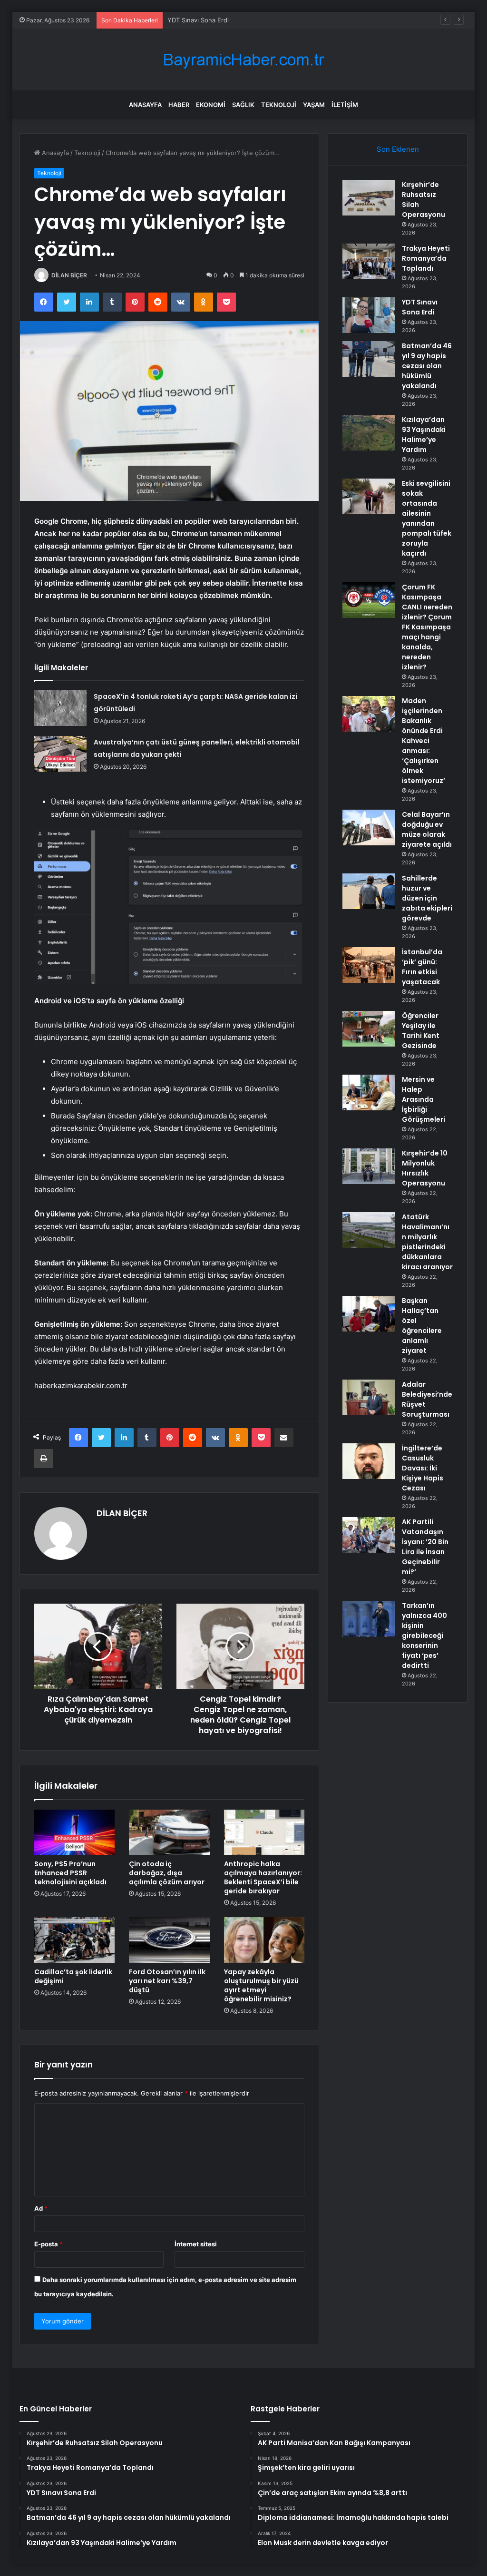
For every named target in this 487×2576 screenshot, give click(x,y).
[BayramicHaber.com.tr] (243, 60)
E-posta (49, 2244)
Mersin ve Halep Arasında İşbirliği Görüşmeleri (424, 1099)
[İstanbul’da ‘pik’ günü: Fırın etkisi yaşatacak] (369, 965)
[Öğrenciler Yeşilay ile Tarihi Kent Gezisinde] (369, 1029)
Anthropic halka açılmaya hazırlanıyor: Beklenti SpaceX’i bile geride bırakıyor (263, 1877)
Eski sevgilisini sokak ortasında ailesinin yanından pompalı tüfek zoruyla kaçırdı (427, 518)
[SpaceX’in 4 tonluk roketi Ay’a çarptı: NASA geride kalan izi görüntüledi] (60, 708)
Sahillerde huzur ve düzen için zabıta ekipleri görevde (427, 898)
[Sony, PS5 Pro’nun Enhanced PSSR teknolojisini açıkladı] (75, 1832)
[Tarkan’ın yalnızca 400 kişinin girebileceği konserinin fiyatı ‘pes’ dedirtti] (369, 1619)
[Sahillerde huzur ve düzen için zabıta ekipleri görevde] (369, 891)
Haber (179, 105)
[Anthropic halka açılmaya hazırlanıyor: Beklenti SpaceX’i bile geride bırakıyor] (264, 1832)
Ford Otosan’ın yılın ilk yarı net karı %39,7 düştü (167, 1981)
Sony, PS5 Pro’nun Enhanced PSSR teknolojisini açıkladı (70, 1873)
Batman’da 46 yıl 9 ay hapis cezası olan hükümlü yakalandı (427, 366)
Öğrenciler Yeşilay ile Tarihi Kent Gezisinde (421, 1031)
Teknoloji (279, 105)
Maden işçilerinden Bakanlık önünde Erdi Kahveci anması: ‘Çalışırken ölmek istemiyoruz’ (424, 741)
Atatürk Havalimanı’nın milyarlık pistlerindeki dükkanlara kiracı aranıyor (427, 1242)
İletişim (345, 105)
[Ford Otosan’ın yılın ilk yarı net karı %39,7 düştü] (169, 1940)
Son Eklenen (398, 149)
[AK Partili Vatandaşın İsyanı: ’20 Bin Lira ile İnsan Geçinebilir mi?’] (369, 1535)
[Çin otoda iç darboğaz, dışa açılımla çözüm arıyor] (169, 1832)
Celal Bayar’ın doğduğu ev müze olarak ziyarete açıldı (427, 829)
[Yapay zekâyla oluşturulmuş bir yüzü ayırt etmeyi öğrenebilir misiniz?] (264, 1940)
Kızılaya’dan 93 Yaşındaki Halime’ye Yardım (424, 435)
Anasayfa (145, 105)
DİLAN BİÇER (69, 275)
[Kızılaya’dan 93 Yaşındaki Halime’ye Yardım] (369, 433)
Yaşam (314, 105)
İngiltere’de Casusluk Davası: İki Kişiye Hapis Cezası (423, 1468)
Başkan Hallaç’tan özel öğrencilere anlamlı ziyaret (422, 1326)
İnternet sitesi (196, 2244)
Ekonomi (211, 105)
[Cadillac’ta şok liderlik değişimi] (75, 1940)
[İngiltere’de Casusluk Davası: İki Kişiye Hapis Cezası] (369, 1461)
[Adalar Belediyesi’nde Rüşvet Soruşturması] (369, 1397)
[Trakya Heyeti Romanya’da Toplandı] (369, 261)
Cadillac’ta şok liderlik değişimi (73, 1976)
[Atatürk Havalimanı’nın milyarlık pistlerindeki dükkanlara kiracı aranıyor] (369, 1230)
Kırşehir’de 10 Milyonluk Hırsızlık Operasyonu (425, 1168)
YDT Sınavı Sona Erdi (198, 20)
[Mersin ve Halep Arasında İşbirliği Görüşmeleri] (369, 1092)
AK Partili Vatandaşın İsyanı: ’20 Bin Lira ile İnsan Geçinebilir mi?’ (425, 1547)
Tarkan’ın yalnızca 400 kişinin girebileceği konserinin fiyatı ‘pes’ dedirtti (424, 1636)
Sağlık (243, 105)
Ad (41, 2208)
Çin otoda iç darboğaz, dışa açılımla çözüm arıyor (167, 1873)
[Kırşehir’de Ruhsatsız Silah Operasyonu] (369, 198)
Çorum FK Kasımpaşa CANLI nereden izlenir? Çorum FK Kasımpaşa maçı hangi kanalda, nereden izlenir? (427, 627)
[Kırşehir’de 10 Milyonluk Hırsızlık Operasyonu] (369, 1166)
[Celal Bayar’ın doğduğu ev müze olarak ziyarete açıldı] (369, 828)
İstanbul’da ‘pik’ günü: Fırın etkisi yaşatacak (422, 967)
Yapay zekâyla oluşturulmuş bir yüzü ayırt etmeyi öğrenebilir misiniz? (261, 1985)
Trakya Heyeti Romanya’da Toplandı (426, 258)
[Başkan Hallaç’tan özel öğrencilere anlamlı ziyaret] (369, 1314)
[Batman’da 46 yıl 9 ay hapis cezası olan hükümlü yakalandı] (369, 359)
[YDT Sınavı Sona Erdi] (369, 315)
